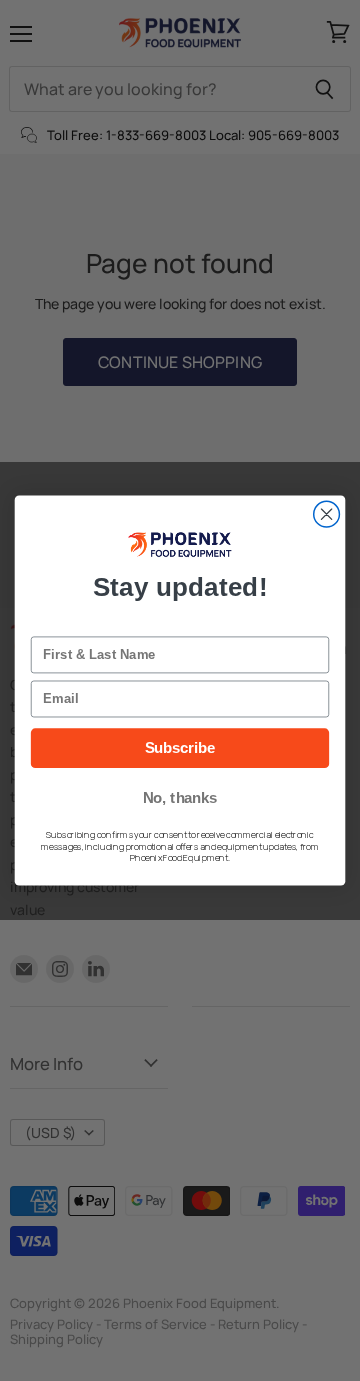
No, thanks (180, 798)
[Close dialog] (327, 514)
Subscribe (180, 748)
